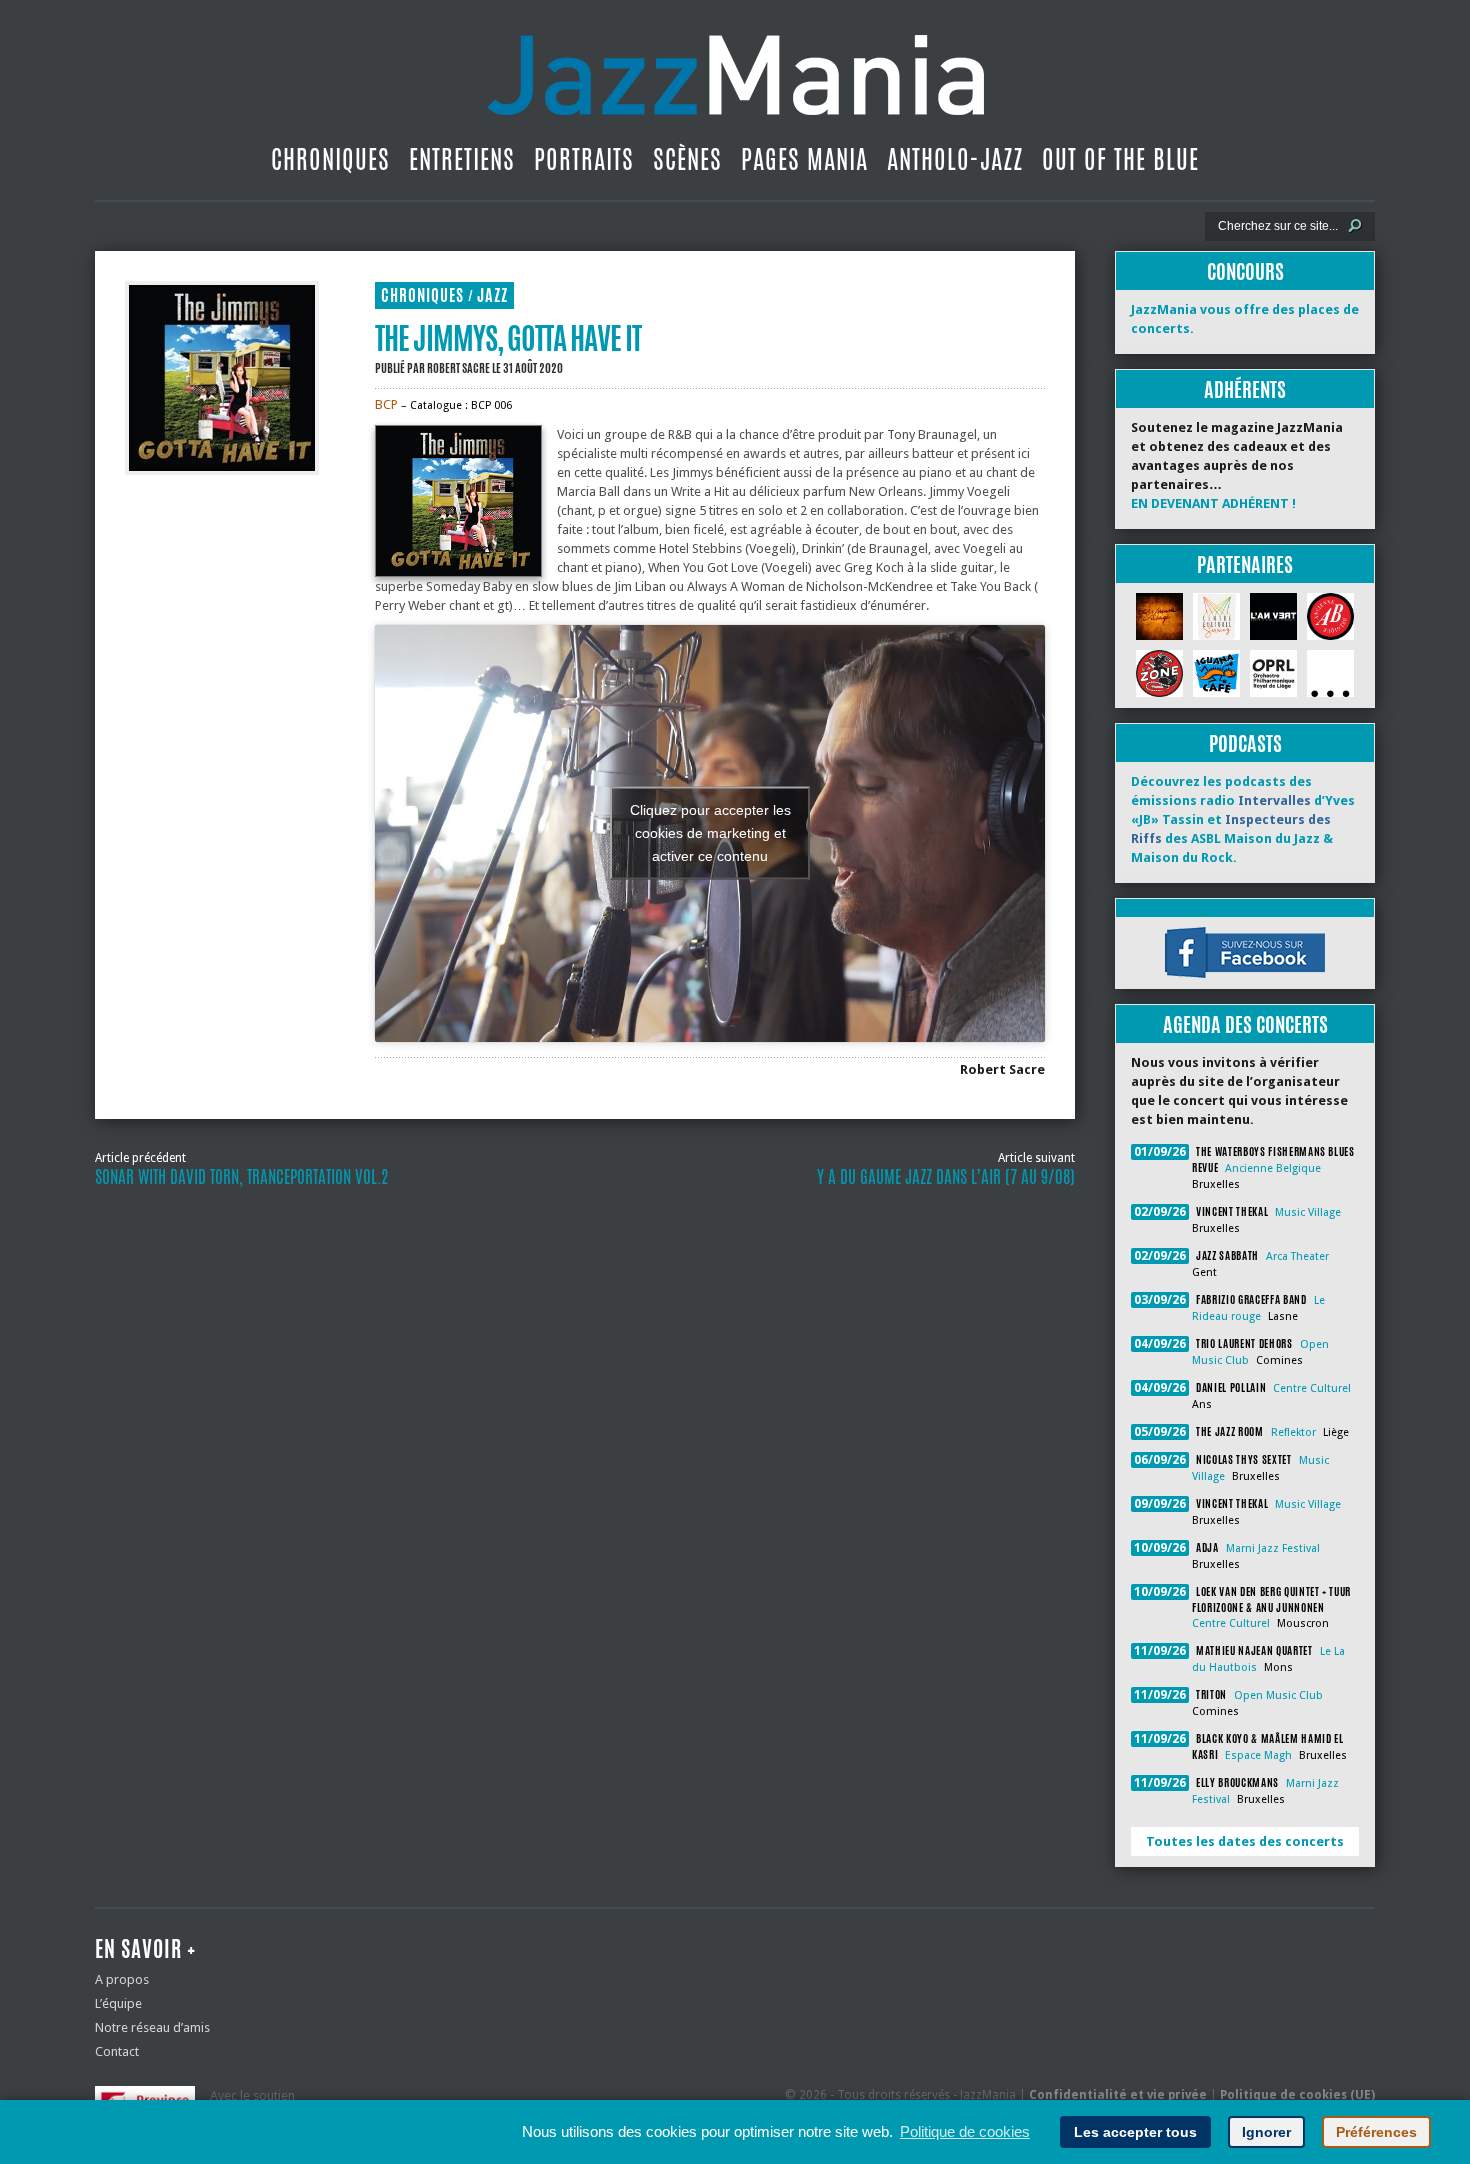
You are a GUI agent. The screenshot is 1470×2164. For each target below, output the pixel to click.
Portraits (584, 159)
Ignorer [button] (1266, 2132)
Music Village (1308, 1212)
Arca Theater (1297, 1256)
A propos (122, 1979)
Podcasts (1245, 743)
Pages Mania (804, 159)
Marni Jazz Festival (1273, 1548)
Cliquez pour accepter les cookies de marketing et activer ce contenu (710, 833)
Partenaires (1245, 564)
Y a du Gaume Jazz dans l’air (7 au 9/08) (946, 1177)
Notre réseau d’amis (152, 2027)
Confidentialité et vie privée (1118, 2095)
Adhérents (1245, 389)
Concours (1245, 271)
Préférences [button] (1376, 2132)
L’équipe (118, 2003)
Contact (117, 2051)
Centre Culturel (1312, 1388)
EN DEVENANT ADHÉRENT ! (1213, 503)
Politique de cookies (965, 2131)
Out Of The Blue (1120, 159)
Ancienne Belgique (1273, 1168)
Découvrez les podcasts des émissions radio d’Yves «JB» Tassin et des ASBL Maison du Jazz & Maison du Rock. (1243, 819)
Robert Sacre (458, 368)
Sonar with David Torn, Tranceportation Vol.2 (241, 1177)
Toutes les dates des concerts (1245, 1841)
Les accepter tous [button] (1135, 2132)
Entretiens (462, 159)
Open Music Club (1278, 1695)
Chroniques (330, 159)
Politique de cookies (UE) (1297, 2095)
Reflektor (1293, 1432)
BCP (388, 404)
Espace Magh (1258, 1755)
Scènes (687, 159)
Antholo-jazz (955, 159)
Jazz (492, 295)
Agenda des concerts (1245, 1024)
